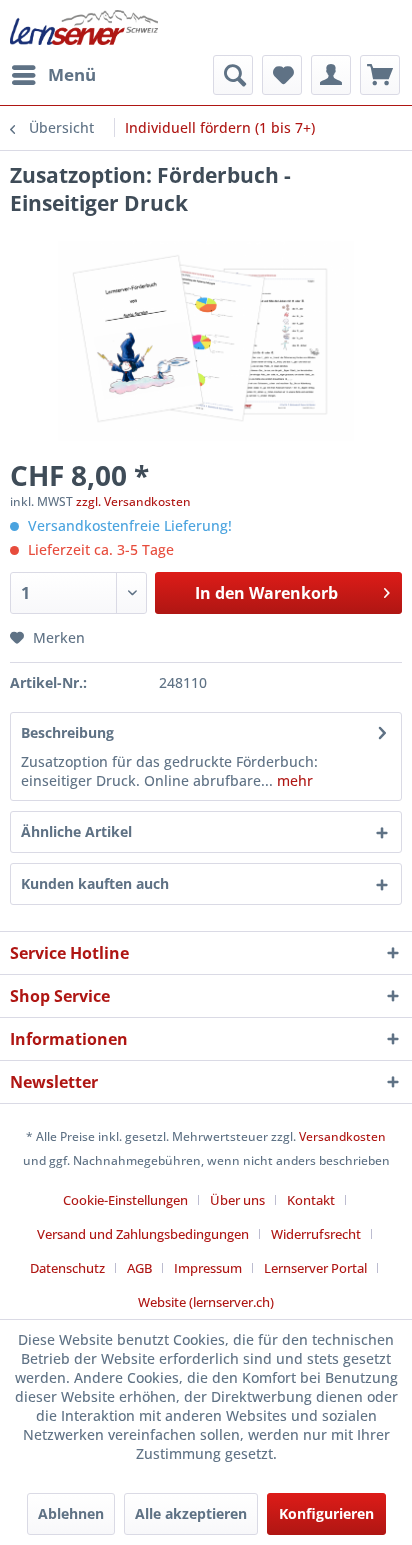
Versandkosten (342, 1136)
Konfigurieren (326, 1513)
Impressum (208, 1268)
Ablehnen (71, 1513)
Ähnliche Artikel (76, 831)
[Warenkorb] (380, 75)
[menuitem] (53, 75)
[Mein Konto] (331, 75)
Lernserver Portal (315, 1268)
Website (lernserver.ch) (206, 1302)
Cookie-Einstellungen (125, 1200)
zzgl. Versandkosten (133, 501)
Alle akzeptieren (191, 1513)
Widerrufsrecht (316, 1234)
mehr (293, 780)
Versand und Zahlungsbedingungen (143, 1234)
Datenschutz (67, 1268)
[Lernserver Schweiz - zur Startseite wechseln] (84, 27)
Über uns (237, 1200)
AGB (139, 1268)
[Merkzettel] (282, 75)
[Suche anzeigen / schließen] (233, 75)
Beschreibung (67, 732)
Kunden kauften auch (95, 883)
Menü (72, 74)
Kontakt (311, 1200)
